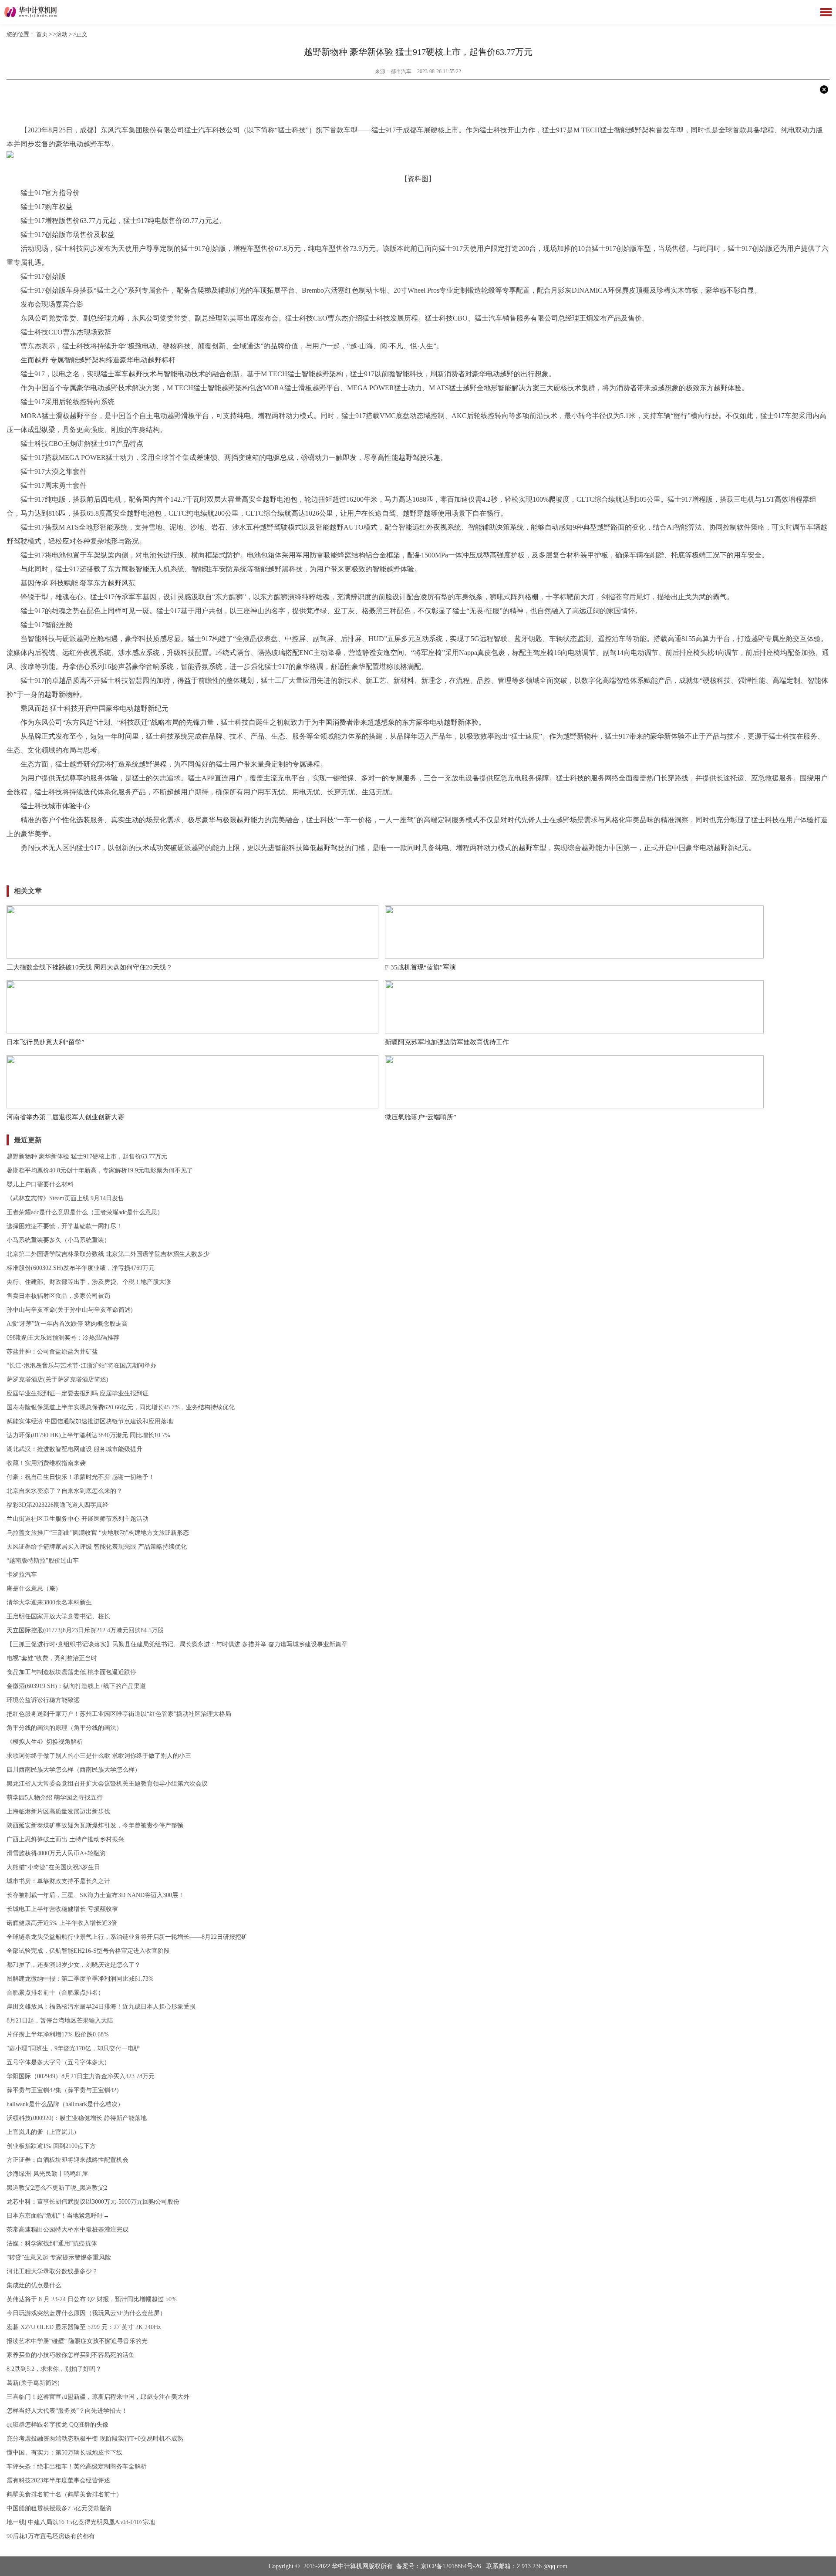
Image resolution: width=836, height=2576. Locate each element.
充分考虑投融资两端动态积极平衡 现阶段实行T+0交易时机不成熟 (95, 2439)
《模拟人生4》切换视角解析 (45, 1742)
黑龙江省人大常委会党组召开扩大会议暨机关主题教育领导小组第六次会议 (107, 1784)
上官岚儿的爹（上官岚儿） (43, 2132)
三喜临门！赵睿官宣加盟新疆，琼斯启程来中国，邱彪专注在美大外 (98, 2397)
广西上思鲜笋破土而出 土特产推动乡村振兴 (65, 1839)
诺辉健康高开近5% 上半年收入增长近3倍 (62, 1923)
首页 (42, 34)
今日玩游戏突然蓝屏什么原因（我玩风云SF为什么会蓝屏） (86, 2313)
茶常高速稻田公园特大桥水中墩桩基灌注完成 (67, 2230)
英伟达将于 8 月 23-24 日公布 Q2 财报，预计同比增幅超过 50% (92, 2299)
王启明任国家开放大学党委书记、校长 (58, 1616)
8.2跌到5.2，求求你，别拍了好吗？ (54, 2369)
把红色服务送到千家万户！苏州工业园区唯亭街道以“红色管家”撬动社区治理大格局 (119, 1714)
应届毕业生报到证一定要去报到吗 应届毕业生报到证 (78, 1393)
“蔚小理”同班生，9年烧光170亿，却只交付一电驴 (73, 2048)
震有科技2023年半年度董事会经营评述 (58, 2480)
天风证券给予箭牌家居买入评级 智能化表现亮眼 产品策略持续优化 (97, 1547)
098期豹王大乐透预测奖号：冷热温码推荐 (63, 1338)
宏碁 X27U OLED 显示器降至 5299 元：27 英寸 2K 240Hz (84, 2327)
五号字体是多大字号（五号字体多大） (58, 2062)
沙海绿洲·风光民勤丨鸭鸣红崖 (47, 2174)
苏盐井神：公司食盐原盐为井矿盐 (52, 1352)
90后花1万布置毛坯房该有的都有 (51, 2536)
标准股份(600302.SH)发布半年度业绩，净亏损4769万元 (81, 1268)
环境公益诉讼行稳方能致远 (43, 1700)
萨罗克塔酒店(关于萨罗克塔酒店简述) (57, 1379)
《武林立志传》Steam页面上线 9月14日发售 (65, 1198)
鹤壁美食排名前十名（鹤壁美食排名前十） (64, 2494)
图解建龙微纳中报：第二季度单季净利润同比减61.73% (80, 1979)
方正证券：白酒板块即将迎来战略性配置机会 (67, 2160)
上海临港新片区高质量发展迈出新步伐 (58, 1811)
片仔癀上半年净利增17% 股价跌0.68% (58, 2034)
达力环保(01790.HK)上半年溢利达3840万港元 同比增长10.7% (88, 1435)
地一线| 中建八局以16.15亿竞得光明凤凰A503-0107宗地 (81, 2522)
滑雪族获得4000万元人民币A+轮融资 (56, 1853)
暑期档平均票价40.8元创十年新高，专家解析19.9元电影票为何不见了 (100, 1170)
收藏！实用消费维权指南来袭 (46, 1463)
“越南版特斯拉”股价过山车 (43, 1561)
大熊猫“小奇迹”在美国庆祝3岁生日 (53, 1867)
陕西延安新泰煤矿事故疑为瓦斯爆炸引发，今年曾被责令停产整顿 (95, 1825)
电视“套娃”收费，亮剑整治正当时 (52, 1658)
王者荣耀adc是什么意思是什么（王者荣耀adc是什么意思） (85, 1212)
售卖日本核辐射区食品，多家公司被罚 (58, 1296)
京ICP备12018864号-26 (451, 2566)
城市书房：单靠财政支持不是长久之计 (58, 1881)
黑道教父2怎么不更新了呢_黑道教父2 (57, 2188)
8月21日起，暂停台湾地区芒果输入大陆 (60, 2021)
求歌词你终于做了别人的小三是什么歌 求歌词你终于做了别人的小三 (99, 1756)
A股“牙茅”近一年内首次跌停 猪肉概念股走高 (67, 1324)
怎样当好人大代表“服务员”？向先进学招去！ (67, 2411)
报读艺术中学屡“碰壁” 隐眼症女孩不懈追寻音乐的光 (77, 2341)
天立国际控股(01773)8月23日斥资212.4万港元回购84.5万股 (85, 1630)
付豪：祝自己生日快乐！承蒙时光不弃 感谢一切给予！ (81, 1477)
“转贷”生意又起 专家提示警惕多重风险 (59, 2257)
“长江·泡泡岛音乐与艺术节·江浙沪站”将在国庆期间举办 (81, 1366)
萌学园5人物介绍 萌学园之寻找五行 (55, 1798)
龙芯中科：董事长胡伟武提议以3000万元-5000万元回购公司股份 (93, 2202)
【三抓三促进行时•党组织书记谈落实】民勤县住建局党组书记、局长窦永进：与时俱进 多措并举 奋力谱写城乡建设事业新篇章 (177, 1644)
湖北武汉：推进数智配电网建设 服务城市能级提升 (74, 1449)
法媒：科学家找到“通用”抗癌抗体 (52, 2243)
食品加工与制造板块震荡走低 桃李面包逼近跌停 (71, 1672)
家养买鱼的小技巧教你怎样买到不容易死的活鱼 (71, 2355)
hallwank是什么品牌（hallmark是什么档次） (65, 2104)
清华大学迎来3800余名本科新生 (49, 1602)
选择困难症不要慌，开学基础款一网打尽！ (64, 1226)
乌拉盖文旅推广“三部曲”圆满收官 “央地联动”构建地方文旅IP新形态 (98, 1533)
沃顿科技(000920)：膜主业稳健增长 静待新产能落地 (77, 2118)
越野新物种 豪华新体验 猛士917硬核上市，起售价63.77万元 (87, 1156)
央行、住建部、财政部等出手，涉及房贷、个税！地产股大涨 (89, 1282)
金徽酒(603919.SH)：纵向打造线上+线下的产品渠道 (76, 1686)
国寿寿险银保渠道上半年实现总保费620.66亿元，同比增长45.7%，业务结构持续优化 (121, 1407)
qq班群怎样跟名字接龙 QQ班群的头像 (57, 2425)
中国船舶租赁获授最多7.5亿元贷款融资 (59, 2508)
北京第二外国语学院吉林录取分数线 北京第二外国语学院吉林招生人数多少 (108, 1254)
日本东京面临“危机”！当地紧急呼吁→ (58, 2216)
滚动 (62, 34)
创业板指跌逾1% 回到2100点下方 (51, 2146)
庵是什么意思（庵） (34, 1588)
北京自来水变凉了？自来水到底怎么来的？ (64, 1491)
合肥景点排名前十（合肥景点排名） (55, 1993)
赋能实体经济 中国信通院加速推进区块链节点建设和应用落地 (90, 1421)
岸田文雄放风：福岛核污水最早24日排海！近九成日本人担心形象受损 (101, 2007)
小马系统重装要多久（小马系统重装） (58, 1240)
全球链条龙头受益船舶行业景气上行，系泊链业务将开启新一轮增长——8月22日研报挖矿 (127, 1937)
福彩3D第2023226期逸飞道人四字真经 (57, 1505)
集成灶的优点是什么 (34, 2285)
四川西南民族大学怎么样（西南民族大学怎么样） (74, 1770)
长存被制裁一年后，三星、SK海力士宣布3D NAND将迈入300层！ (95, 1895)
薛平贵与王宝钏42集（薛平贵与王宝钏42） (64, 2090)
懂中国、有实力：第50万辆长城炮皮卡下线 (64, 2453)
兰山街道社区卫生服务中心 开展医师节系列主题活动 (78, 1519)
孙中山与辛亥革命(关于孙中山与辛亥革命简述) (70, 1310)
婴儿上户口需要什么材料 (40, 1184)
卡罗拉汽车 (22, 1575)
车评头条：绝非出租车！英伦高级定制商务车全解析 (77, 2466)
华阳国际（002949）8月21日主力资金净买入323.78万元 (81, 2076)
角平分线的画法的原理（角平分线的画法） (64, 1728)
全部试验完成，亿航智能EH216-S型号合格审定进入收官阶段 (88, 1951)
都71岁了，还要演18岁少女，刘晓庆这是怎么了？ (74, 1965)
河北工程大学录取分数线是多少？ (52, 2271)
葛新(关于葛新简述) (33, 2383)
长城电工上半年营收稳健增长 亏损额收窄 (62, 1909)
